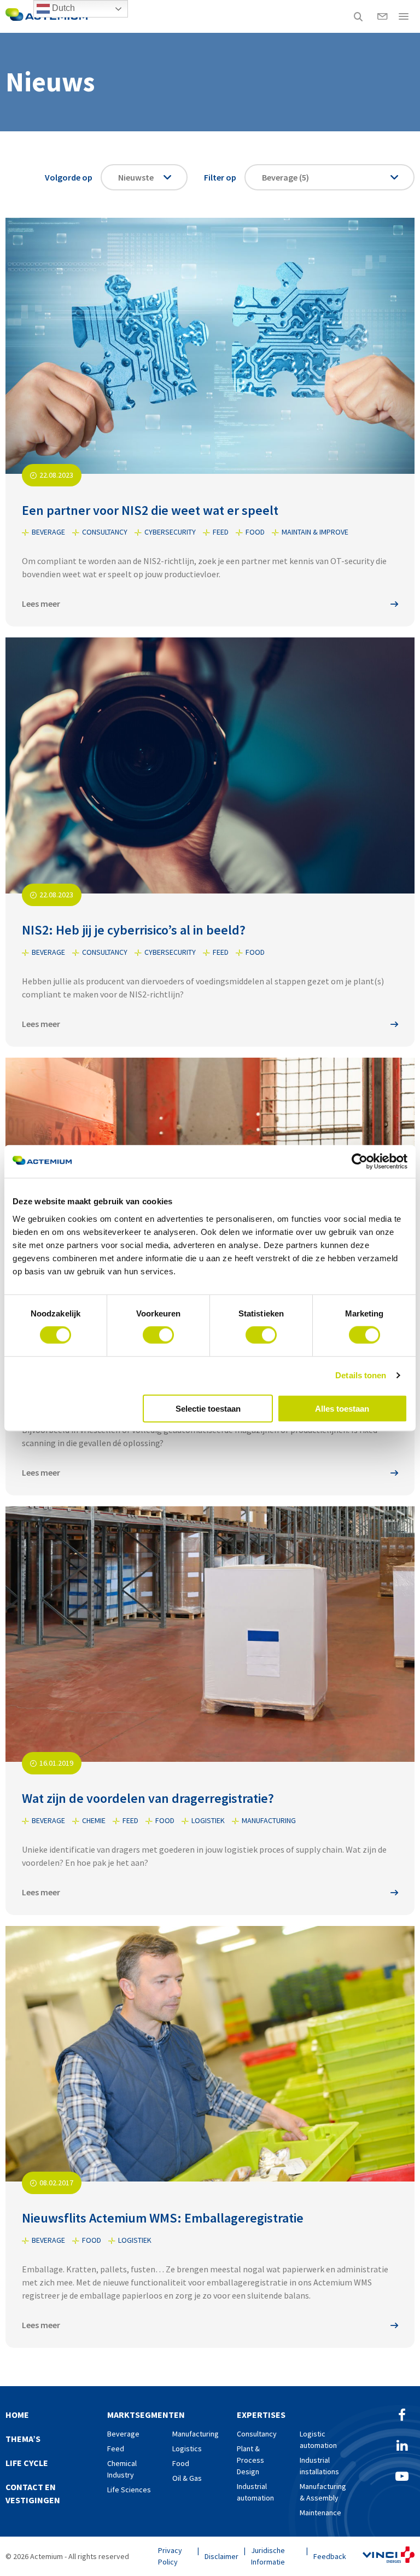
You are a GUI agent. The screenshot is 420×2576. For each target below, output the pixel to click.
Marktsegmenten (146, 2415)
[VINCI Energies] (389, 2556)
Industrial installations (319, 2466)
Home (17, 2415)
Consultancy (257, 2434)
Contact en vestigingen (33, 2493)
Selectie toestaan (208, 1408)
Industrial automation (255, 2492)
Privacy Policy (170, 2556)
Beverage (123, 2434)
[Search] (358, 16)
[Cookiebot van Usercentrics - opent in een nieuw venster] (360, 1162)
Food (181, 2463)
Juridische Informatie (268, 2556)
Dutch (62, 8)
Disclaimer (221, 2556)
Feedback (330, 2556)
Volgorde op (69, 177)
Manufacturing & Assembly (323, 2492)
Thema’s (23, 2439)
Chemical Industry (122, 2469)
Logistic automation (318, 2439)
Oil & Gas (187, 2478)
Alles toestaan (342, 1408)
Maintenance (320, 2513)
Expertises (261, 2415)
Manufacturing (196, 2434)
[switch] (158, 1335)
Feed (116, 2449)
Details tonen (361, 1375)
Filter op (220, 177)
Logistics (187, 2449)
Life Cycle (27, 2463)
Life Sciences (129, 2490)
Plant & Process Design (250, 2460)
